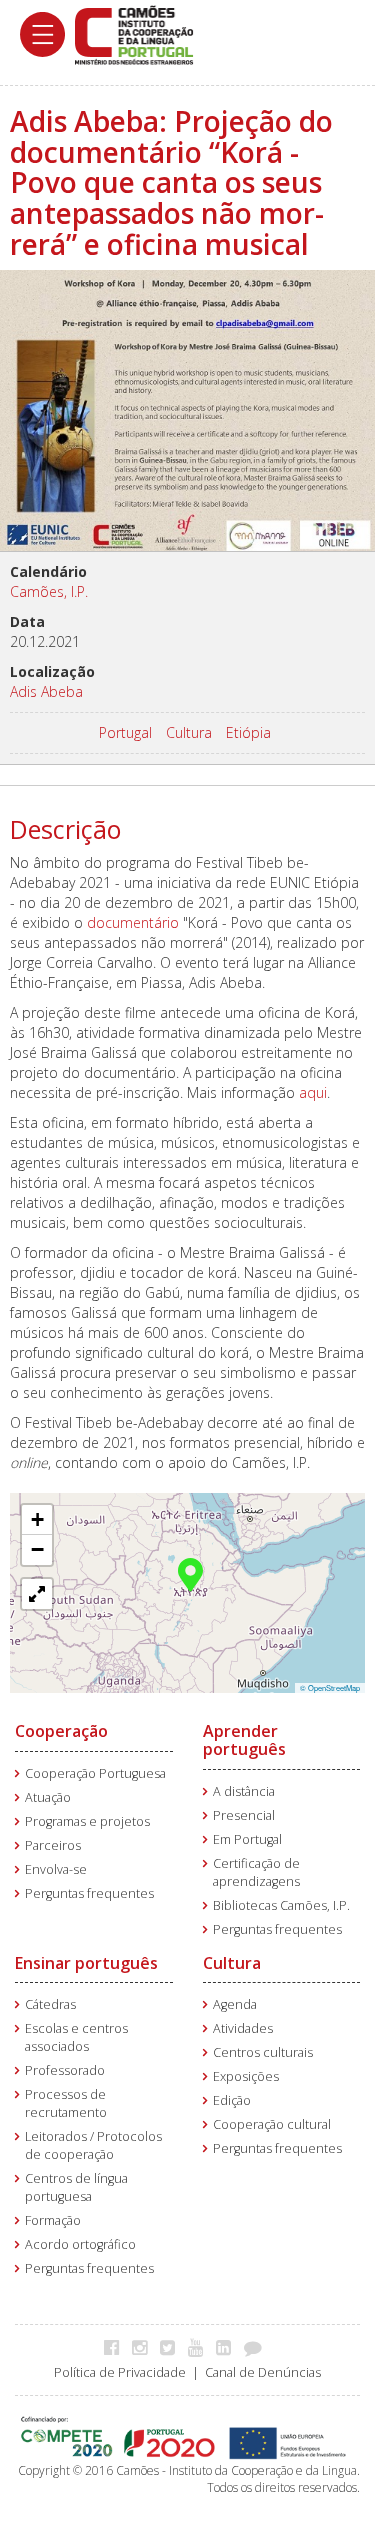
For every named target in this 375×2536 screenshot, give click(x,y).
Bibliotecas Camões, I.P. (281, 1905)
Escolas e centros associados (76, 2037)
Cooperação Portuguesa (95, 1773)
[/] (134, 33)
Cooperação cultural (272, 2124)
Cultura (189, 732)
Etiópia (248, 732)
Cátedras (50, 2004)
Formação (53, 2220)
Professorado (65, 2070)
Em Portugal (247, 1839)
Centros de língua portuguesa (76, 2187)
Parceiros (53, 1845)
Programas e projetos (87, 1821)
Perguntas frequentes (89, 1893)
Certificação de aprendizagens (256, 1872)
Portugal (125, 732)
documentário (133, 922)
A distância (244, 1791)
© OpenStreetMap (330, 1687)
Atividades (243, 2028)
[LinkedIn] (228, 2347)
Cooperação (61, 1731)
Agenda (235, 2004)
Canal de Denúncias (263, 2372)
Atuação (48, 1797)
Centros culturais (263, 2052)
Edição (232, 2100)
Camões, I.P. (49, 591)
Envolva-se (56, 1869)
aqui (313, 1092)
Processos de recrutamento (66, 2103)
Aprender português (244, 1740)
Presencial (244, 1815)
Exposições (246, 2076)
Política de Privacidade (120, 2372)
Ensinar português (86, 1963)
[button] (190, 1573)
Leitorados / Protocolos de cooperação (93, 2145)
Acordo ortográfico (80, 2244)
